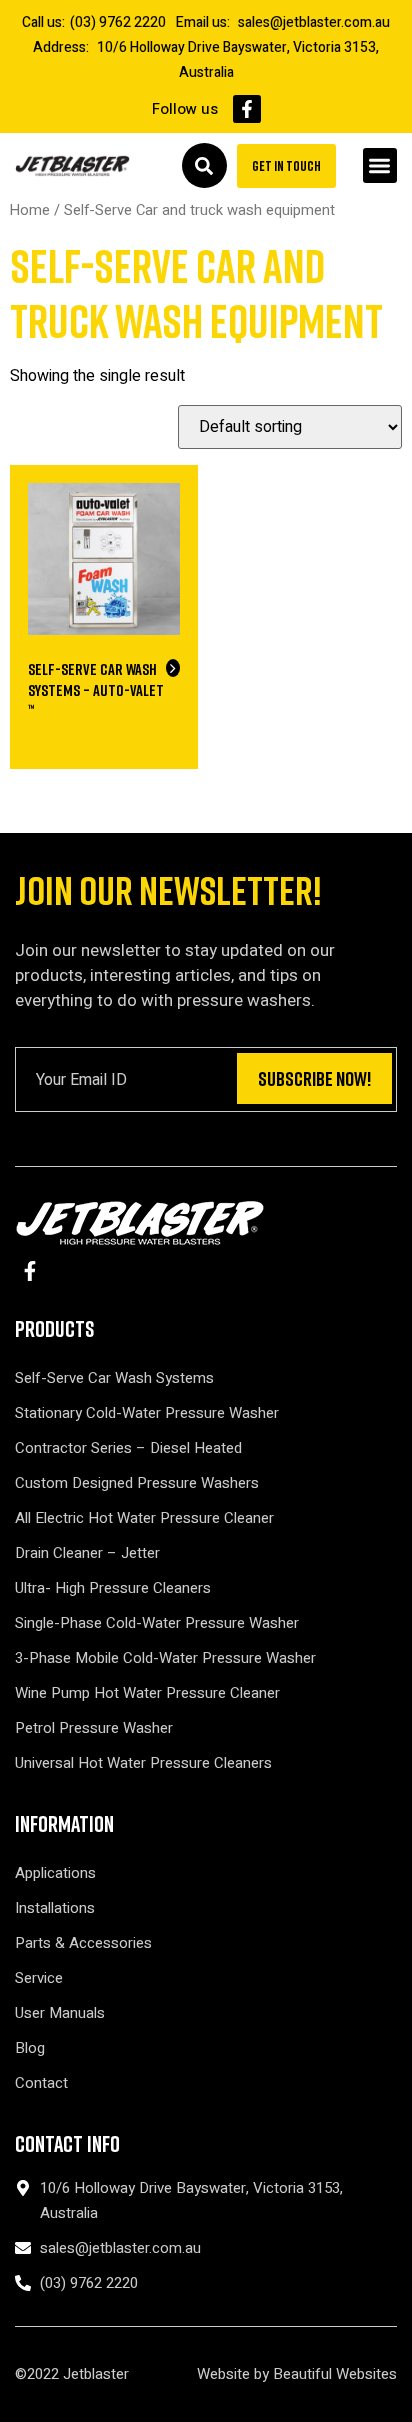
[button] (380, 165)
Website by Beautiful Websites (297, 2374)
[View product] (173, 668)
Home (30, 210)
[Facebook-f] (247, 109)
